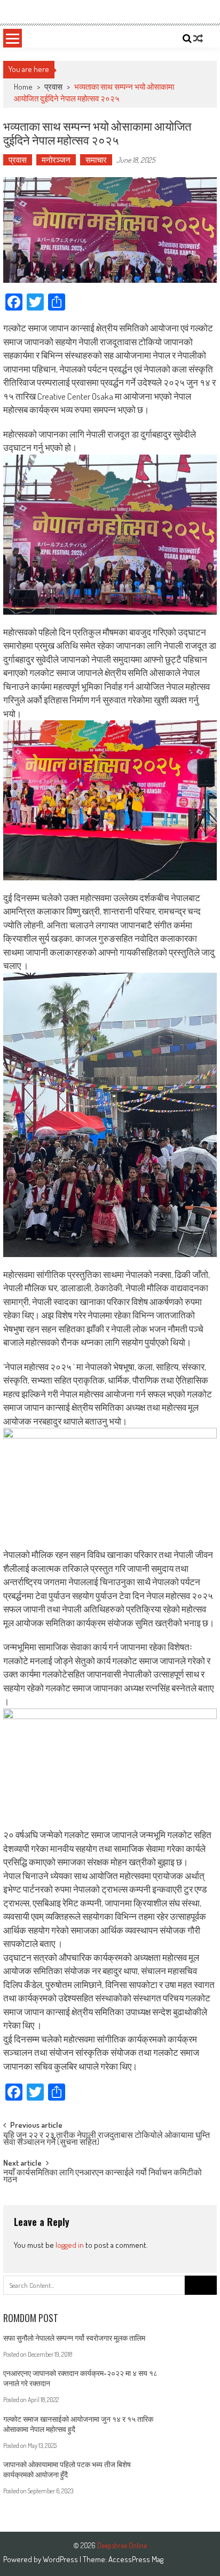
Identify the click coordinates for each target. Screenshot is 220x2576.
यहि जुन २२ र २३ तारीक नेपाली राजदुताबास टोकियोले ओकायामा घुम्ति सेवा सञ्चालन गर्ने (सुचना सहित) (107, 2139)
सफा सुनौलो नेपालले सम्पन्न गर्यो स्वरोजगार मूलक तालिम (74, 2338)
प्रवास (53, 87)
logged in (70, 2245)
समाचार (96, 160)
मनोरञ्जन (56, 160)
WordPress (61, 2559)
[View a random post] (198, 38)
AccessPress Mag (136, 2559)
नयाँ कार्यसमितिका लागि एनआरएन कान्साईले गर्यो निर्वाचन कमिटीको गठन (103, 2177)
